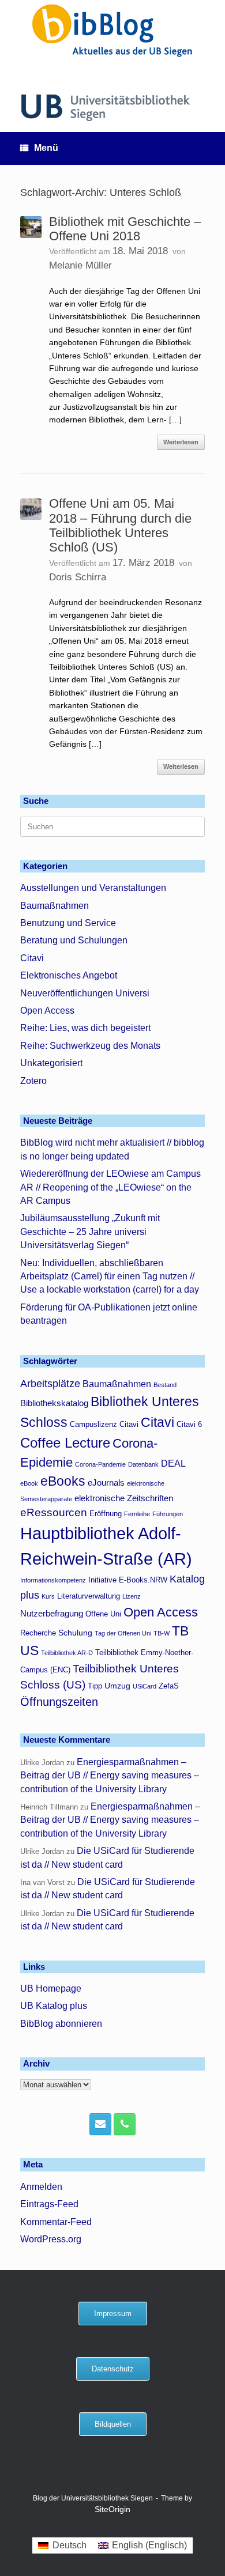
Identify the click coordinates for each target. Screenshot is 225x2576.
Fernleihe (137, 1514)
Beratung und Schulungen (74, 940)
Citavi (32, 958)
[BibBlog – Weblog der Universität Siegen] (112, 30)
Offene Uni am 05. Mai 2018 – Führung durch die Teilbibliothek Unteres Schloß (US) (120, 525)
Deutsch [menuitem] (70, 2545)
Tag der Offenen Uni (123, 1633)
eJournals (106, 1482)
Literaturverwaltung (89, 1596)
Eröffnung (106, 1514)
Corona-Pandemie (100, 1464)
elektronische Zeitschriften (124, 1498)
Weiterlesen (181, 442)
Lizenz (132, 1596)
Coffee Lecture (65, 1443)
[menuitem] (62, 2545)
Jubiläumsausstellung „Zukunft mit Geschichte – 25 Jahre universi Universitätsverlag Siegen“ (90, 1232)
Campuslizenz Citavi (104, 1425)
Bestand (165, 1385)
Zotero (33, 1081)
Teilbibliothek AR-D (67, 1653)
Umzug (117, 1686)
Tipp (95, 1686)
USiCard (145, 1686)
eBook (29, 1483)
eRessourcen (54, 1512)
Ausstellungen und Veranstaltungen (93, 888)
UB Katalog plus (54, 2006)
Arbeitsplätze (50, 1384)
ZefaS (169, 1686)
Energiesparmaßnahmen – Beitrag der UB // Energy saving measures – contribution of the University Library (110, 1776)
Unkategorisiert (51, 1063)
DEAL (173, 1463)
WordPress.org (51, 2239)
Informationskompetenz (53, 1580)
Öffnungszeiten (59, 1702)
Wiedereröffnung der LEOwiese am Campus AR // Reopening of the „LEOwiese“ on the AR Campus (110, 1187)
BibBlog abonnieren (61, 2024)
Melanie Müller (80, 265)
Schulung (75, 1633)
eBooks (63, 1481)
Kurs (48, 1596)
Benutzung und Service (68, 923)
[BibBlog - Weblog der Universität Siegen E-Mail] (100, 2124)
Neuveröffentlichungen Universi (85, 993)
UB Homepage (51, 1988)
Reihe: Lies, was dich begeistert (85, 1028)
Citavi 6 (189, 1425)
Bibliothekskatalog (54, 1403)
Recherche (38, 1633)
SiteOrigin (112, 2509)
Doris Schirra (78, 577)
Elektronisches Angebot (69, 975)
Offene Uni (103, 1614)
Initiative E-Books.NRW (128, 1580)
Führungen (168, 1514)
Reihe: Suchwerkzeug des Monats (90, 1046)
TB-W (162, 1633)
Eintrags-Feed (49, 2204)
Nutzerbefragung (52, 1613)
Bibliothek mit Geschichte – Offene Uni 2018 (125, 229)
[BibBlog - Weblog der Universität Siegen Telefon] (125, 2124)
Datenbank (143, 1464)
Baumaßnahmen (55, 906)
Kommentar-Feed (56, 2222)
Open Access (47, 1011)
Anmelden (41, 2187)
